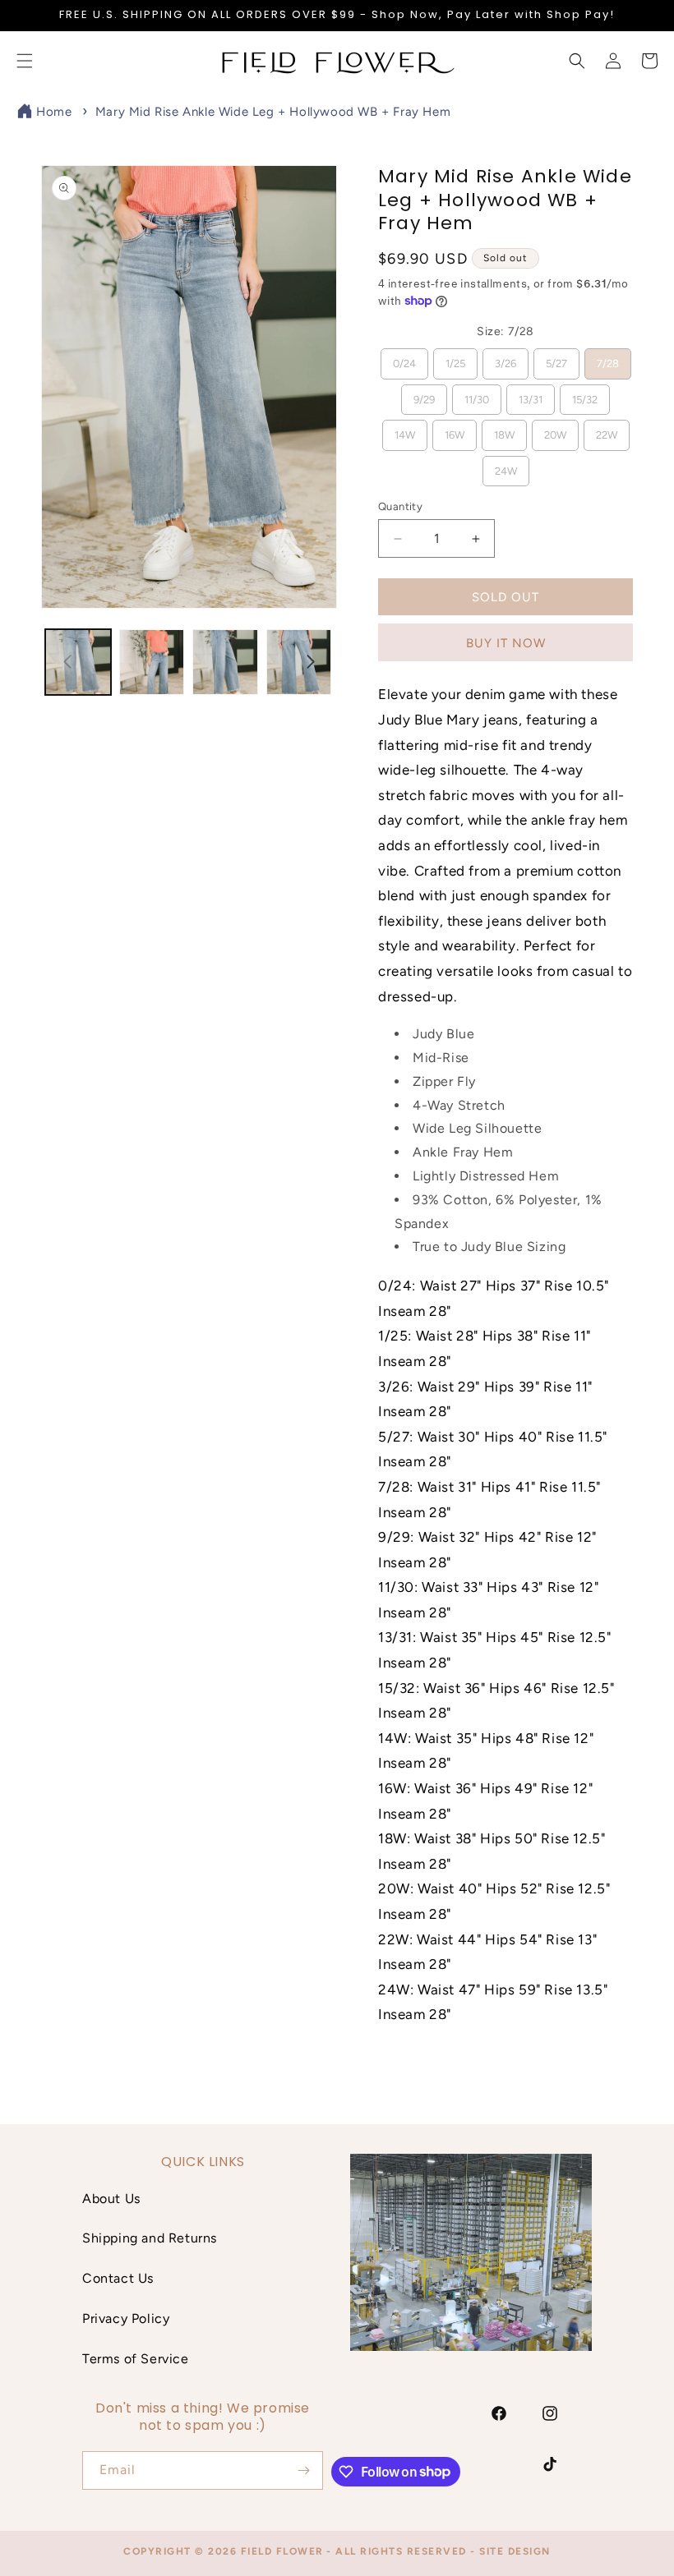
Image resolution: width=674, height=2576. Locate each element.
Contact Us (118, 2278)
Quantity (400, 506)
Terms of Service (136, 2359)
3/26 (505, 359)
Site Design (515, 2551)
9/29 (425, 395)
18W (504, 430)
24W (505, 467)
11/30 (477, 395)
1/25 (455, 359)
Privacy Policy (126, 2318)
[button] (577, 61)
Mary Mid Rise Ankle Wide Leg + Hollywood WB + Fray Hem (273, 112)
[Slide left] (67, 662)
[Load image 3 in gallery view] (225, 662)
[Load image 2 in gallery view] (152, 662)
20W (555, 430)
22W (606, 430)
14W (404, 430)
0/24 (404, 359)
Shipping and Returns (150, 2238)
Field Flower (282, 2551)
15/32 (585, 395)
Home (54, 112)
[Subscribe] (304, 2470)
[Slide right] (311, 662)
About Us (111, 2199)
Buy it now (506, 643)
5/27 (556, 359)
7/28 (607, 359)
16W (454, 430)
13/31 (531, 395)
